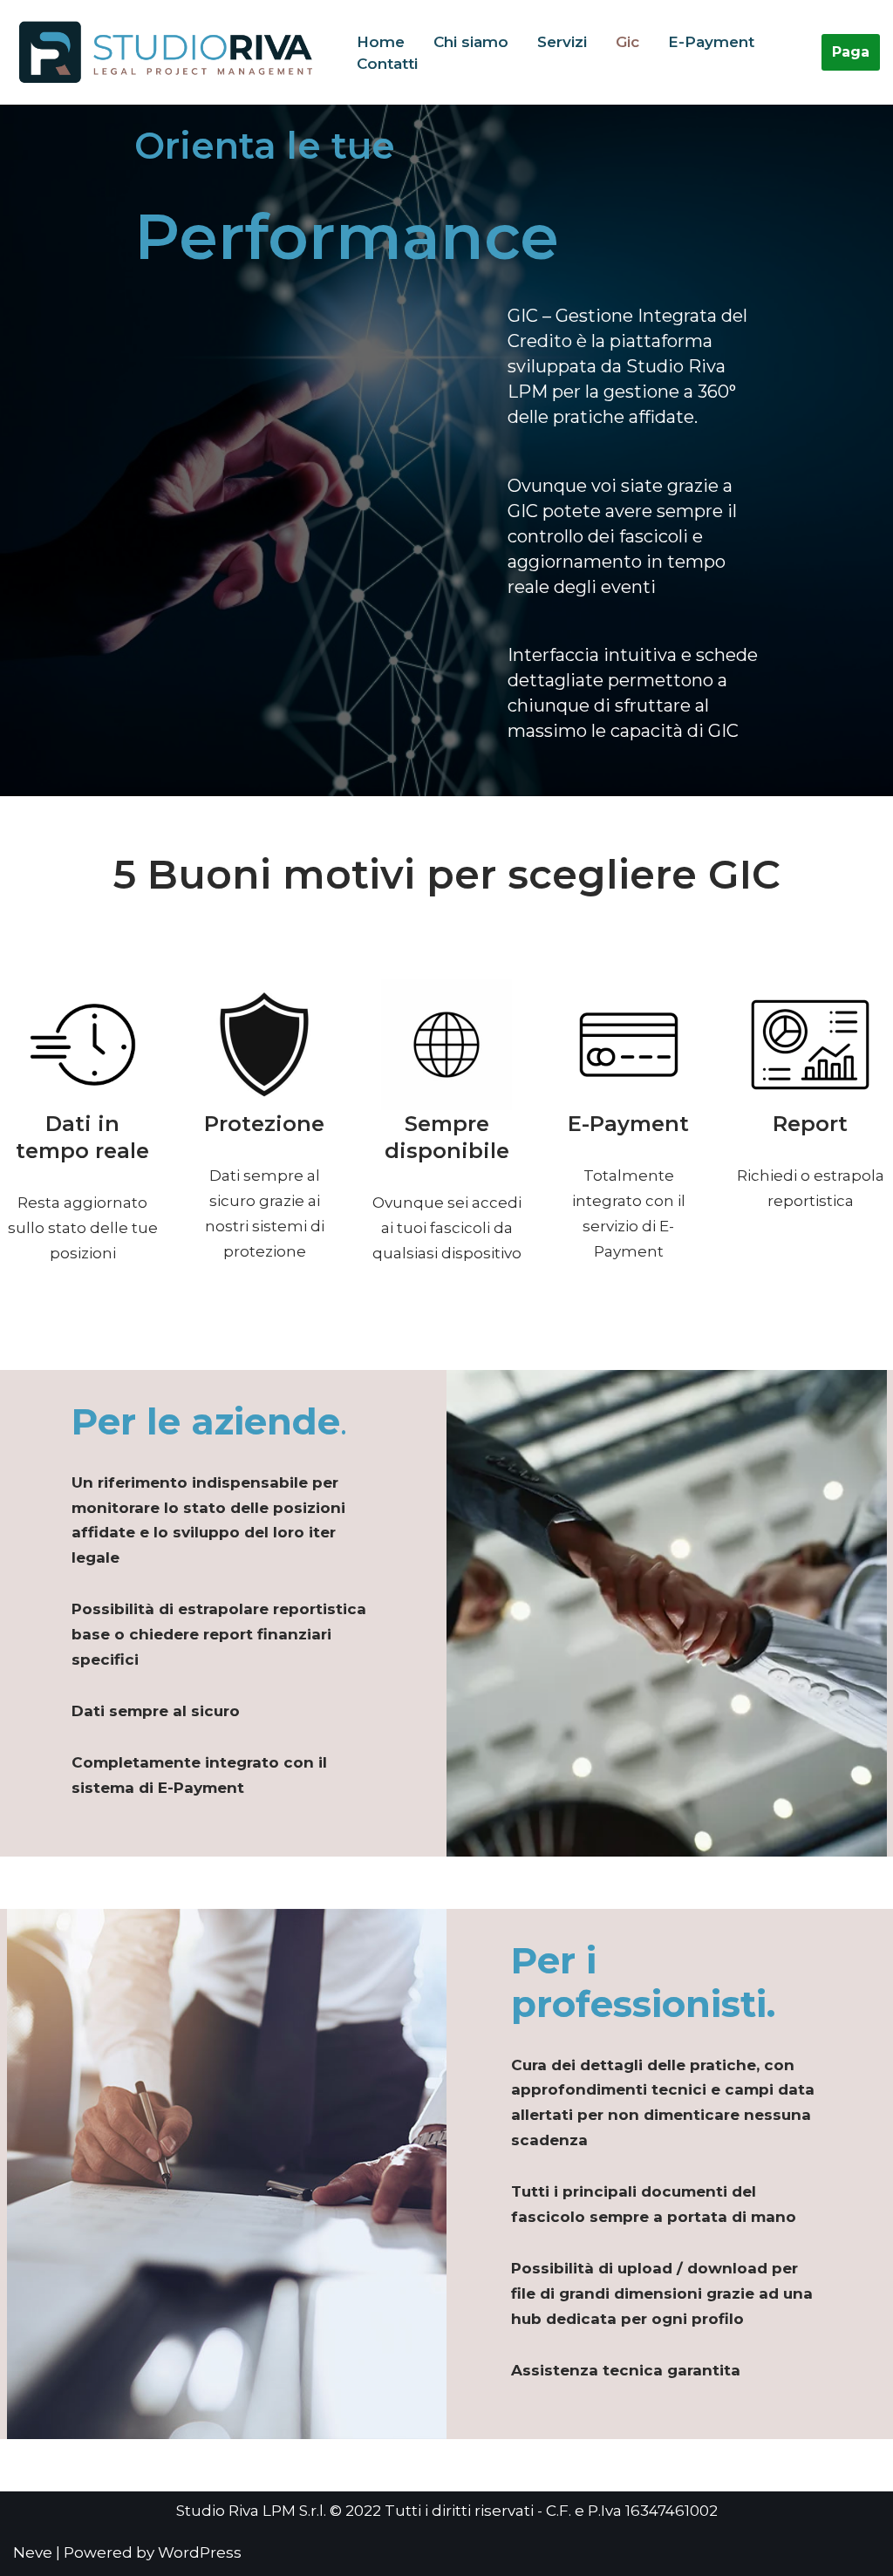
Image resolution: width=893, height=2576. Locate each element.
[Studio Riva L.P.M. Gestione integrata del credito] (170, 52)
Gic (627, 42)
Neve (33, 2552)
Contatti (387, 64)
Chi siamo (471, 42)
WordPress (200, 2552)
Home (381, 42)
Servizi (562, 42)
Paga (851, 52)
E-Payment (711, 42)
